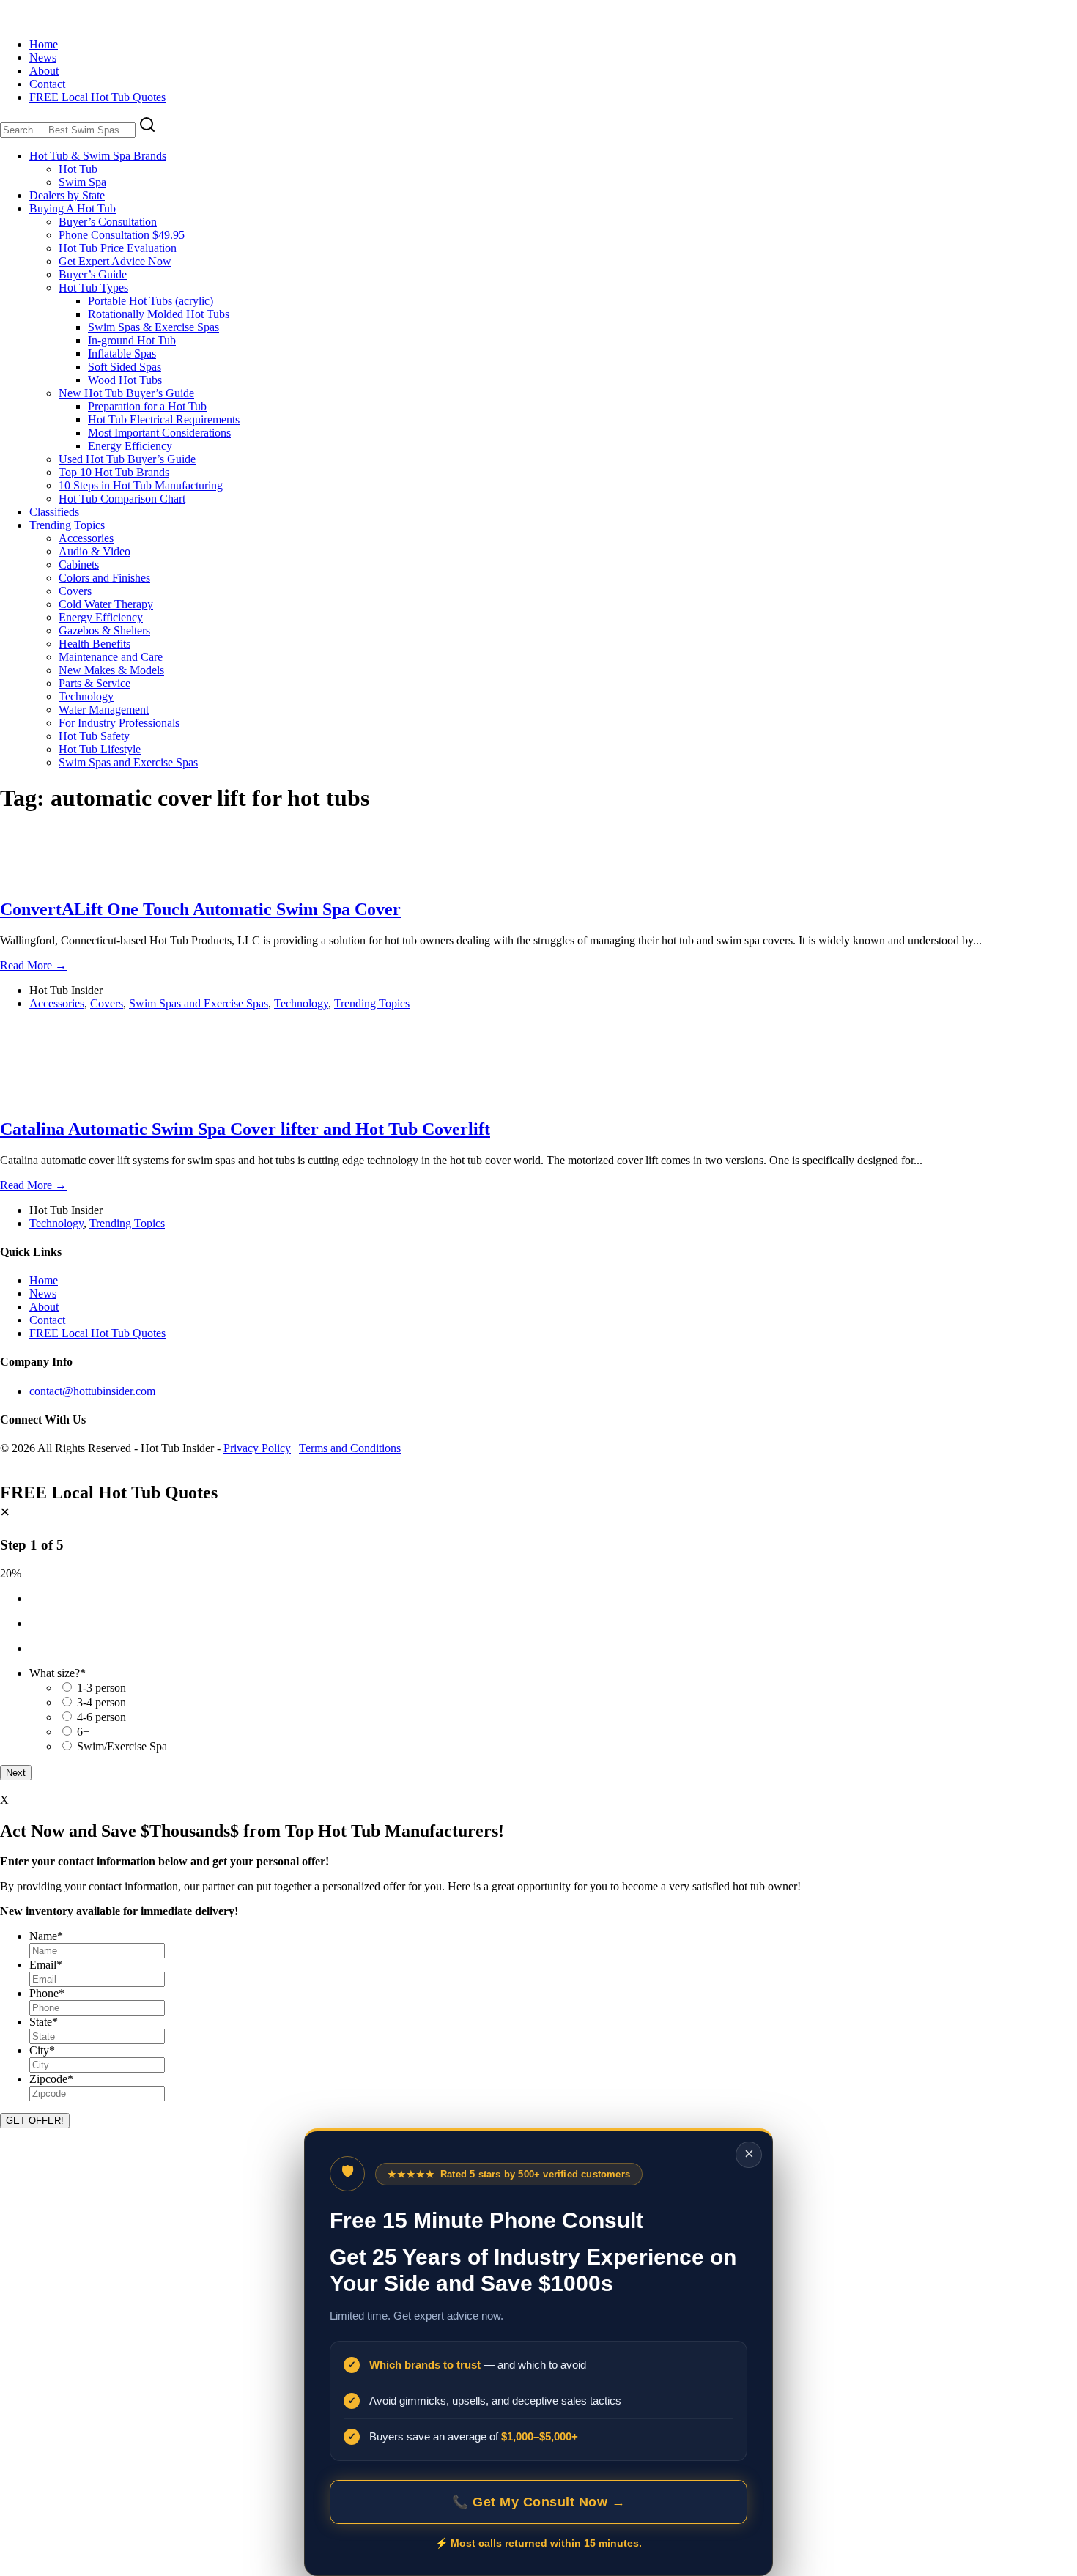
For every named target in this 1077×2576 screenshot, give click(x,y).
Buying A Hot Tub (73, 208)
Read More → (33, 965)
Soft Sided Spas (125, 367)
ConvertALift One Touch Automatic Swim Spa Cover (200, 909)
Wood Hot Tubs (125, 380)
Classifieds (54, 512)
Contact (47, 84)
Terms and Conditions (350, 1448)
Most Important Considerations (159, 433)
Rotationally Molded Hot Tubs (159, 314)
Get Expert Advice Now (115, 261)
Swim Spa (82, 182)
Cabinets (79, 565)
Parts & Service (95, 683)
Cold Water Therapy (106, 604)
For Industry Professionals (119, 723)
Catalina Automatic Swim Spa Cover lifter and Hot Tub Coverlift (245, 1129)
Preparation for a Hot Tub (147, 406)
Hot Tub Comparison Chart (122, 499)
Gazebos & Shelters (104, 630)
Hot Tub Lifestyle (100, 749)
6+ (83, 1732)
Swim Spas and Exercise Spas (128, 762)
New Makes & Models (111, 670)
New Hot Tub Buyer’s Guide (126, 393)
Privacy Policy (257, 1448)
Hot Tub (78, 169)
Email (46, 1965)
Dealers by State (67, 195)
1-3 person (101, 1688)
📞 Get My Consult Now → (538, 2502)
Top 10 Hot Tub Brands (114, 472)
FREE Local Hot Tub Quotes (97, 97)
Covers (75, 591)
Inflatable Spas (122, 354)
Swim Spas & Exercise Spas (153, 327)
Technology (86, 696)
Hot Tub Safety (94, 736)
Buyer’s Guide (93, 274)
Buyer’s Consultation (108, 222)
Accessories (86, 538)
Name (46, 1936)
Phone (47, 1993)
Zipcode (51, 2079)
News (43, 58)
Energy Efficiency (130, 446)
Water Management (104, 710)
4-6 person (101, 1717)
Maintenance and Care (111, 657)
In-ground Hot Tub (132, 340)
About (44, 71)
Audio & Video (95, 551)
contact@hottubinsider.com (92, 1391)
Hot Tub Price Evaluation (118, 248)
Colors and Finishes (104, 578)
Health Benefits (95, 644)
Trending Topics (67, 525)
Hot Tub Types (93, 288)
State (44, 2022)
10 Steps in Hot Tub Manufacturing (141, 485)
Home (44, 44)
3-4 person (101, 1702)
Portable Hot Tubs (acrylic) (151, 301)
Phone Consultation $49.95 (122, 235)
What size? (58, 1673)
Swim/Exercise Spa (122, 1746)
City (42, 2050)
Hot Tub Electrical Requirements (164, 419)
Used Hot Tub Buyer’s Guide (127, 459)
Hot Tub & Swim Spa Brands (98, 156)
